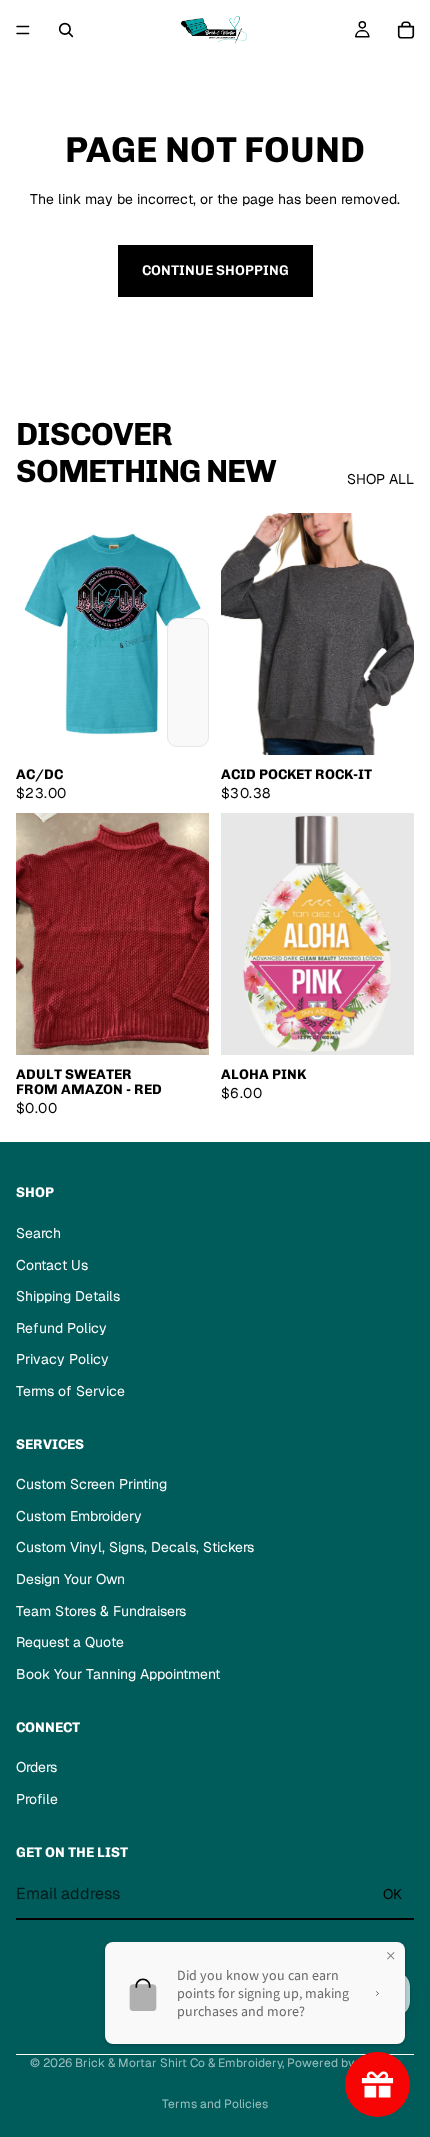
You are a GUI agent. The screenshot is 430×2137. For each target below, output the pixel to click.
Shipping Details (68, 1296)
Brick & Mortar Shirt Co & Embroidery (178, 2063)
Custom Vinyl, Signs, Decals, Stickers (135, 1547)
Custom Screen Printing (91, 1484)
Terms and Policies (215, 2104)
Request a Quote (70, 1642)
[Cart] (406, 30)
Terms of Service (70, 1391)
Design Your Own (70, 1579)
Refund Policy (61, 1328)
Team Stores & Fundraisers (101, 1611)
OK (392, 1894)
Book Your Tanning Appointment (118, 1674)
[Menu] (23, 30)
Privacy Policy (62, 1359)
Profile (37, 1799)
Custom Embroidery (79, 1516)
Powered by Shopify (343, 2063)
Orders (36, 1767)
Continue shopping (215, 270)
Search (38, 1233)
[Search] (66, 30)
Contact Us (52, 1265)
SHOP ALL (380, 479)
